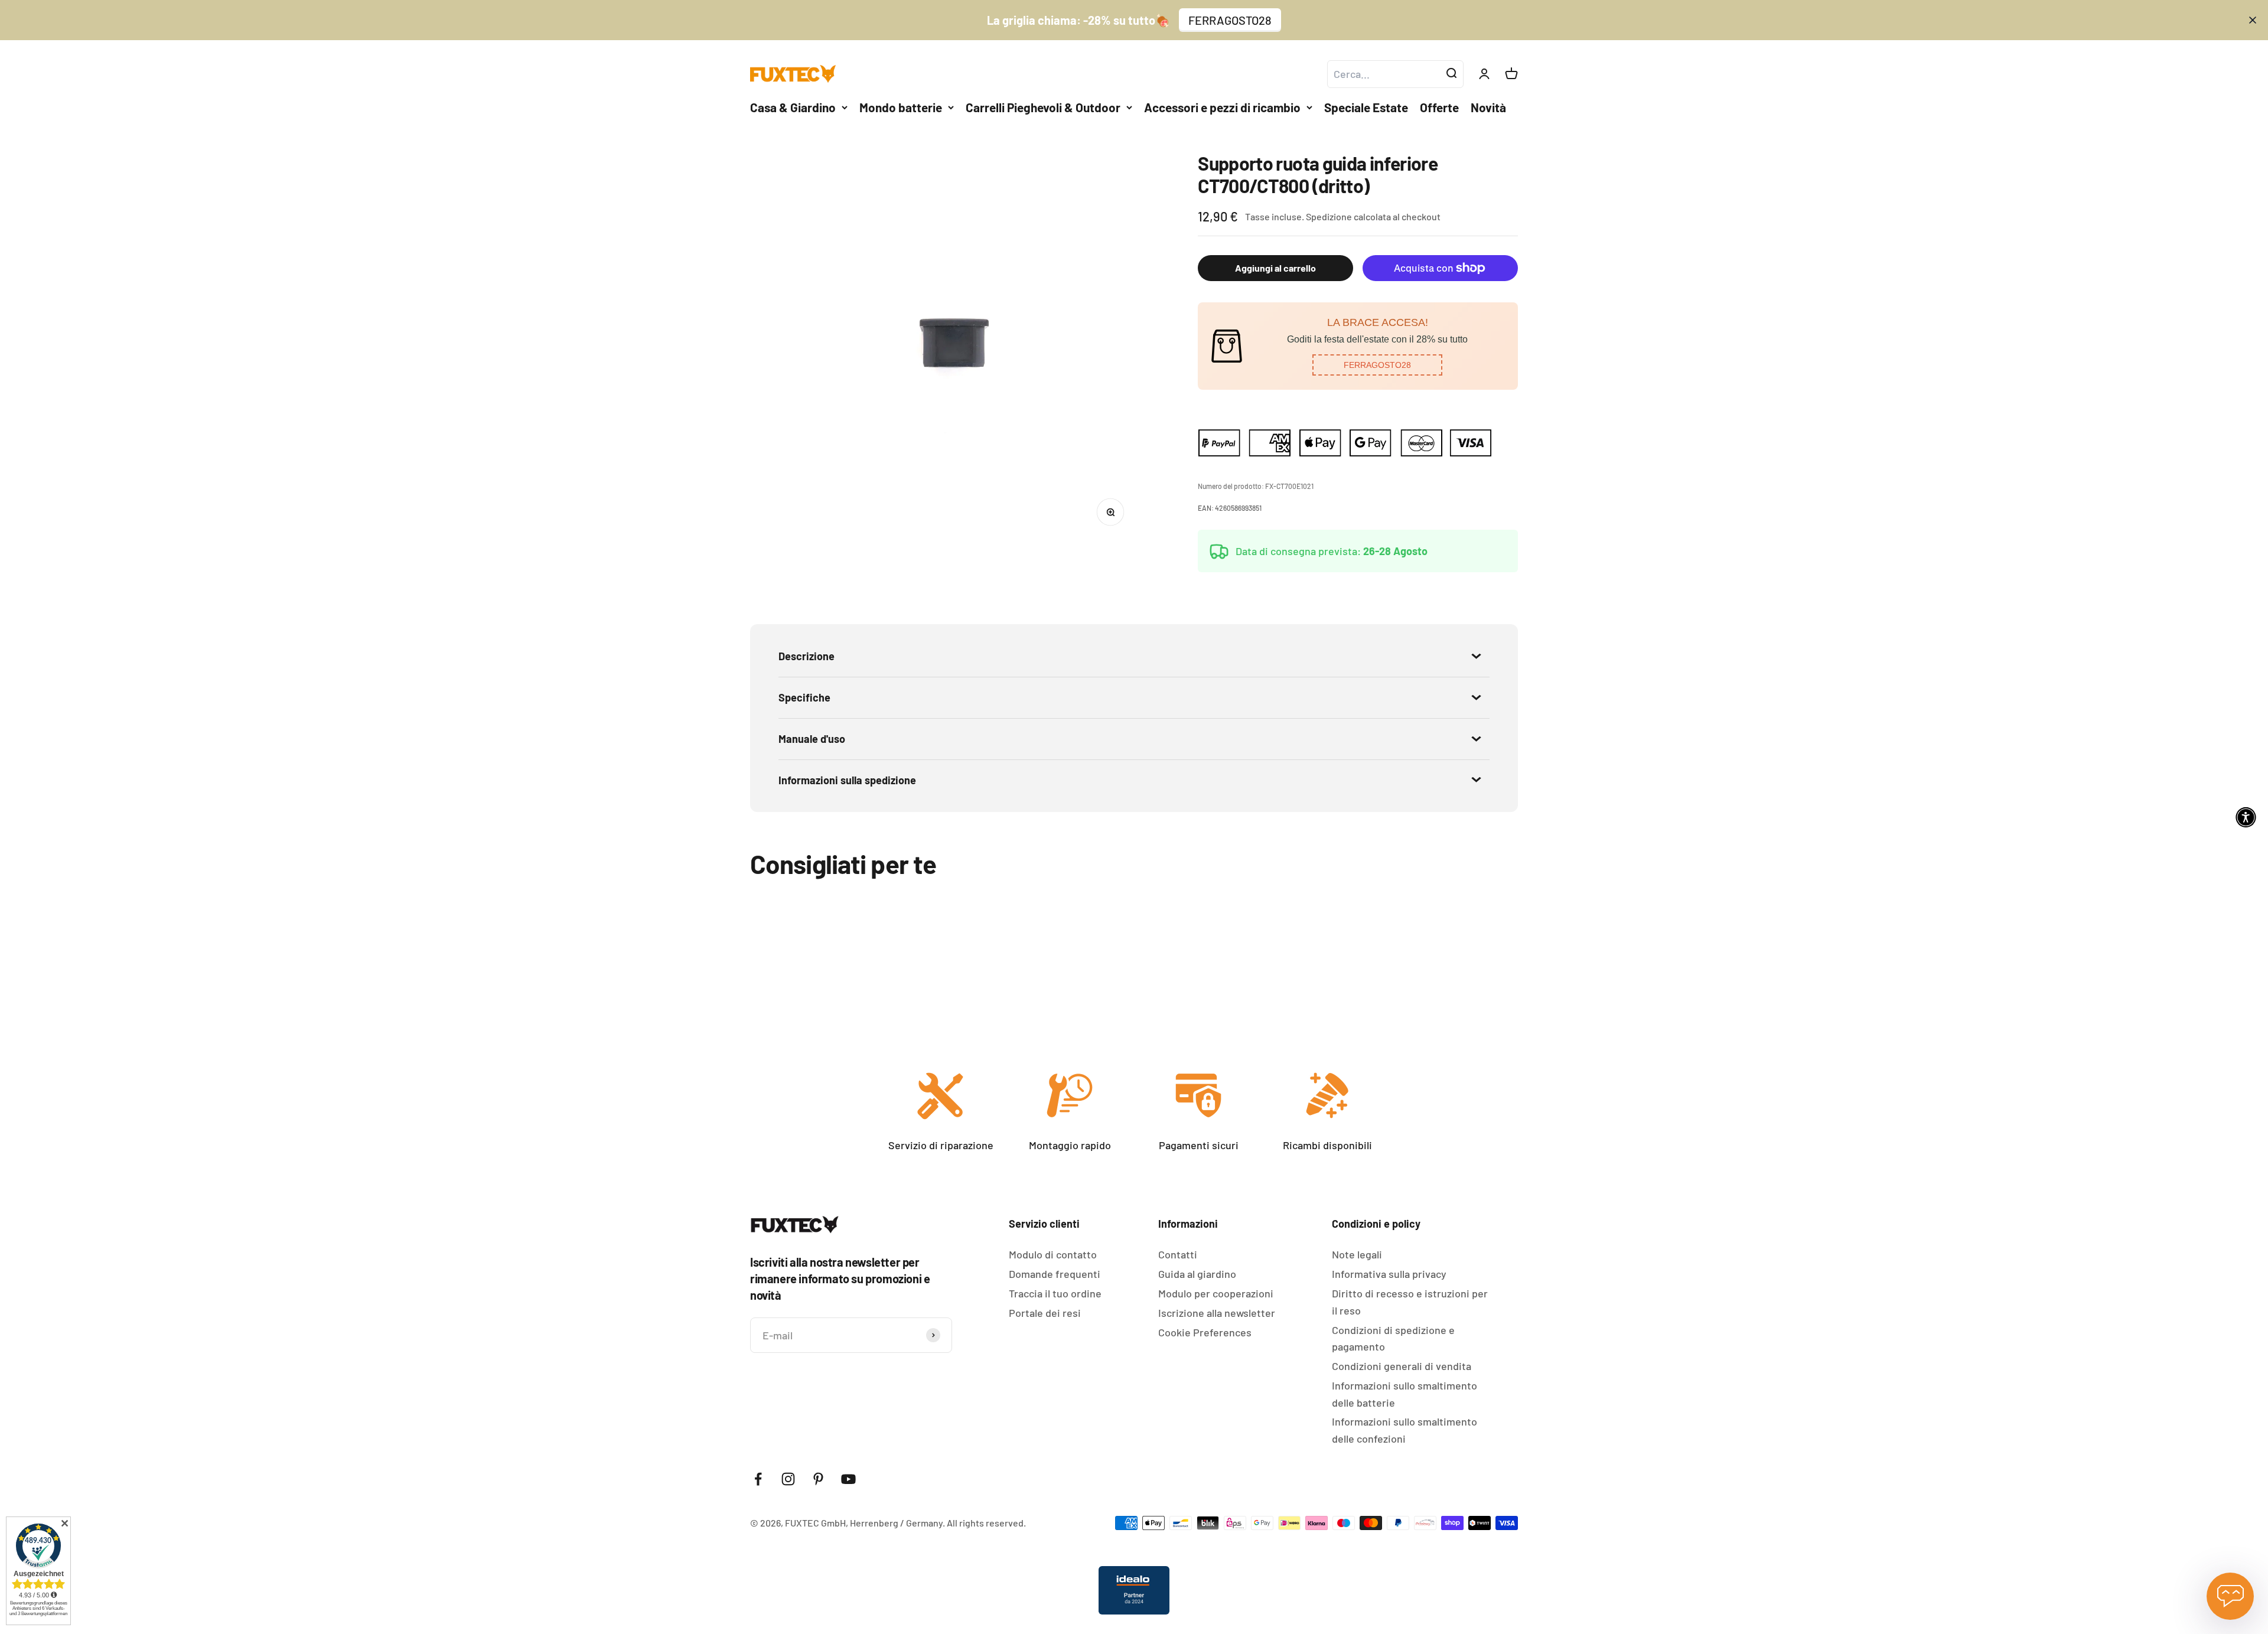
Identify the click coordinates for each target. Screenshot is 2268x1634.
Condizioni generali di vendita (1402, 1366)
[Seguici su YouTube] (848, 1479)
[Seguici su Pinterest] (818, 1479)
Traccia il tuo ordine (1055, 1293)
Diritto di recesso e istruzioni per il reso (1410, 1302)
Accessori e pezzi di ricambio (1222, 107)
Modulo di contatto (1053, 1254)
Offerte (1439, 107)
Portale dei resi (1045, 1313)
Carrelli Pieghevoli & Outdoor (1043, 107)
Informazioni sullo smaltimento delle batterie (1405, 1394)
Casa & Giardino (793, 107)
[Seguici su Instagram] (788, 1479)
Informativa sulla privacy (1389, 1274)
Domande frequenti (1055, 1274)
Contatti (1178, 1254)
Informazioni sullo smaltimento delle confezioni (1405, 1430)
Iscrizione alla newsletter (1217, 1313)
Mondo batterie (901, 107)
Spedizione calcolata (1348, 216)
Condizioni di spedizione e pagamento (1393, 1338)
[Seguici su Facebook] (758, 1479)
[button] (1377, 365)
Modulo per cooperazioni (1216, 1293)
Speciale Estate (1366, 107)
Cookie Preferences (1205, 1332)
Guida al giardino (1197, 1274)
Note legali (1357, 1254)
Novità (1488, 107)
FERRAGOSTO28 (1230, 20)
